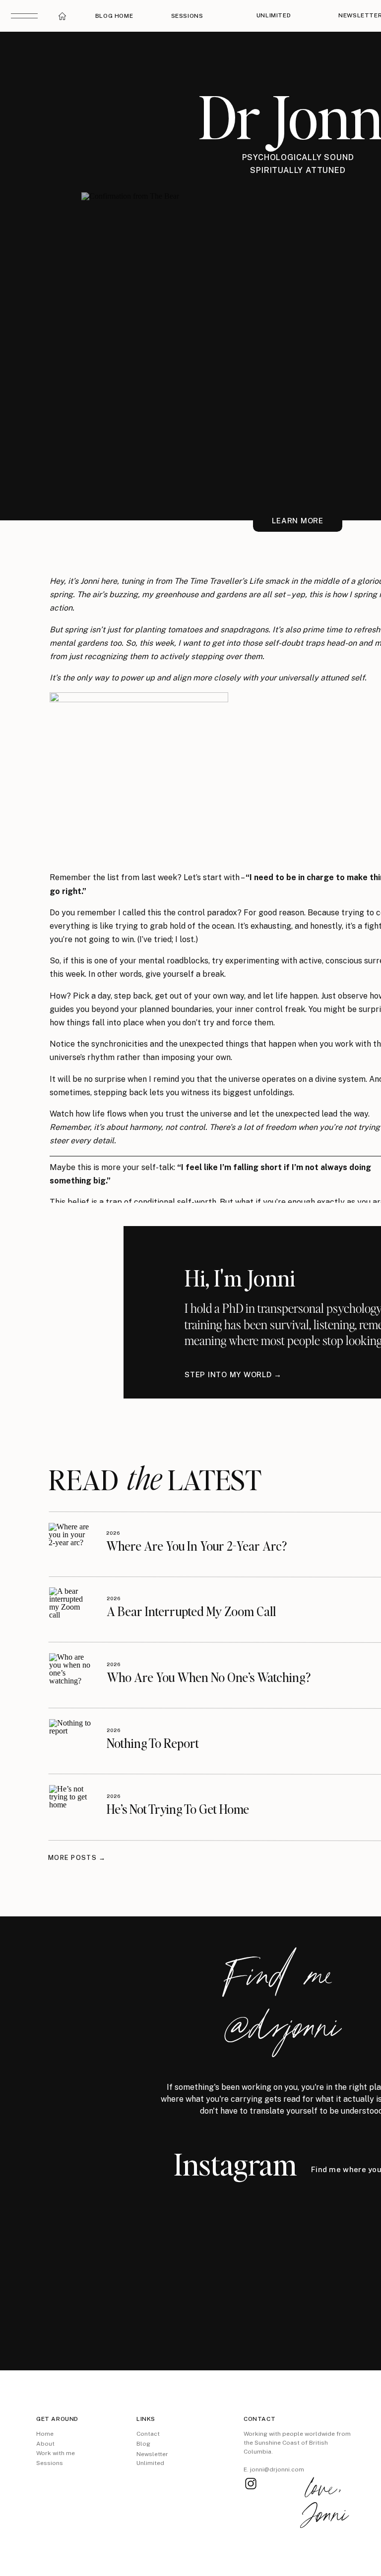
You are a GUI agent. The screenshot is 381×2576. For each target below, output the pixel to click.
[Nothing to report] (71, 1741)
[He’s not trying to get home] (71, 1807)
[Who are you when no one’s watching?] (71, 1675)
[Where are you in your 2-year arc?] (70, 1544)
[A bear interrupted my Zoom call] (71, 1609)
